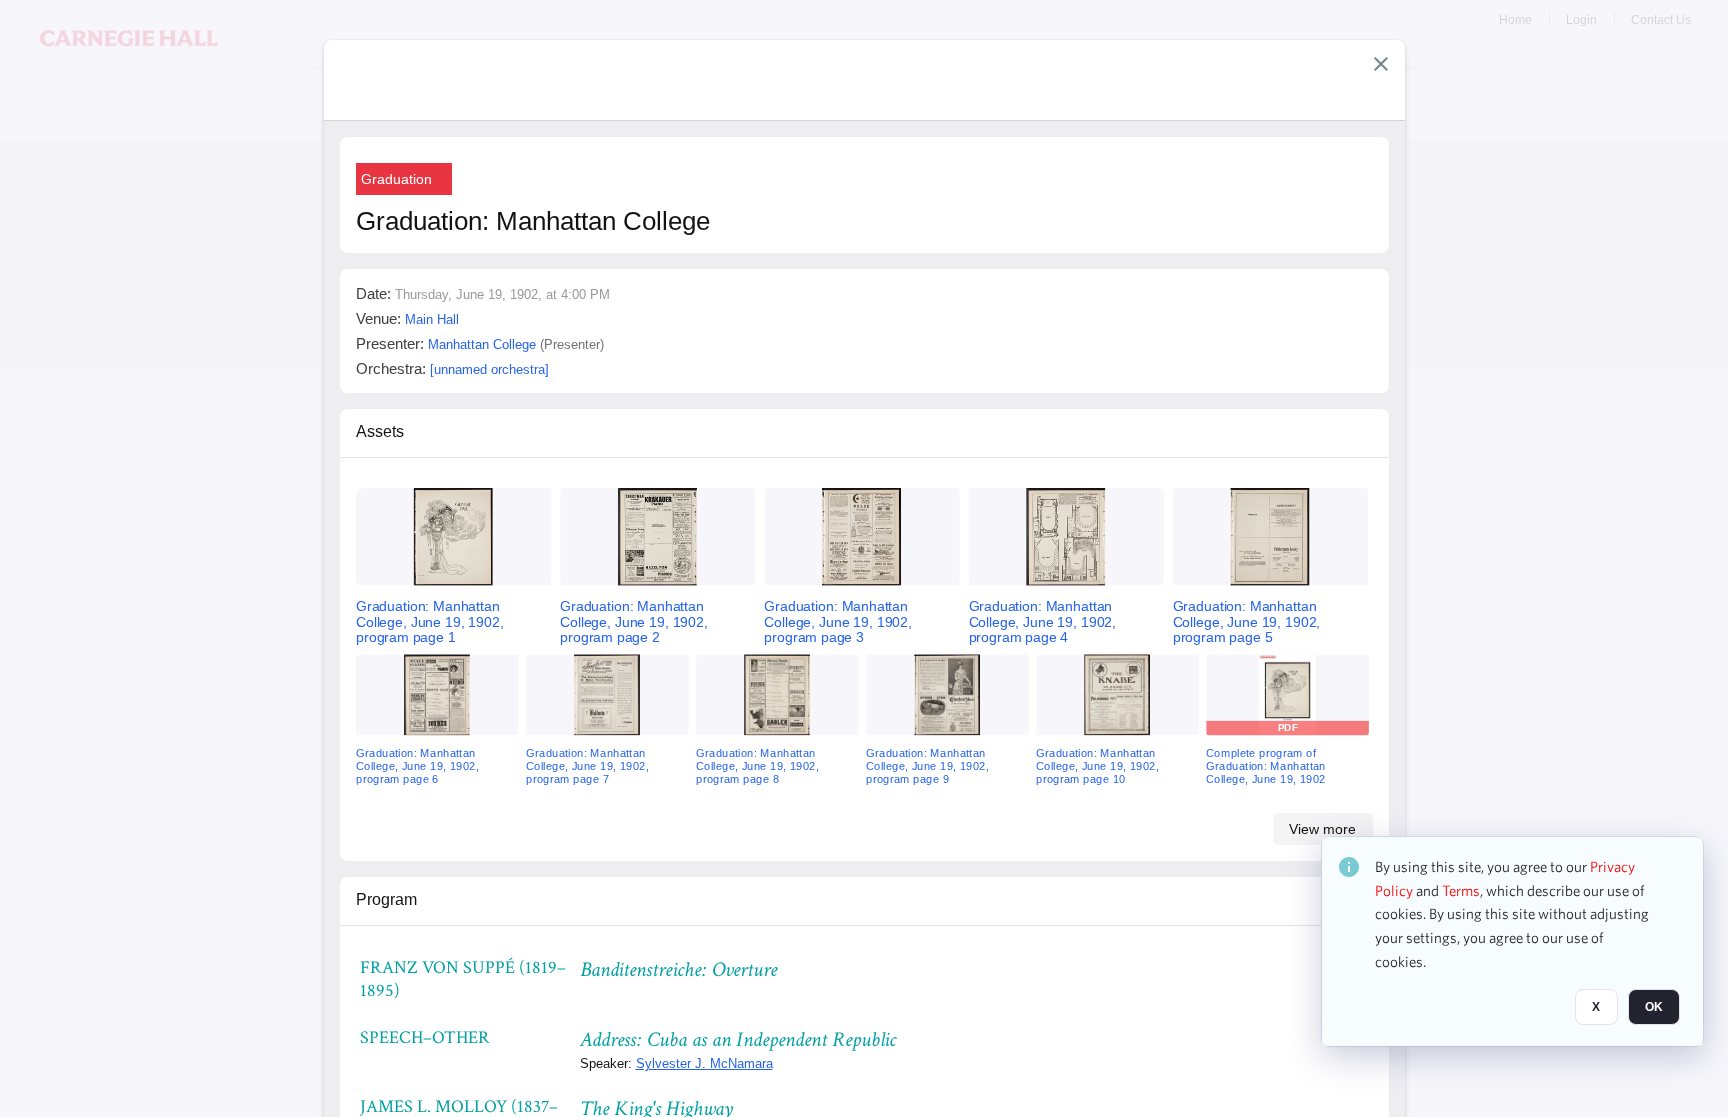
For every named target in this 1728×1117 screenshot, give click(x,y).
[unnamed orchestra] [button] (489, 369)
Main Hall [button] (432, 319)
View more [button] (1322, 829)
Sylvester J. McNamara (704, 1063)
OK (1654, 1008)
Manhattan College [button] (482, 344)
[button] (1381, 64)
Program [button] (386, 899)
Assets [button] (380, 431)
